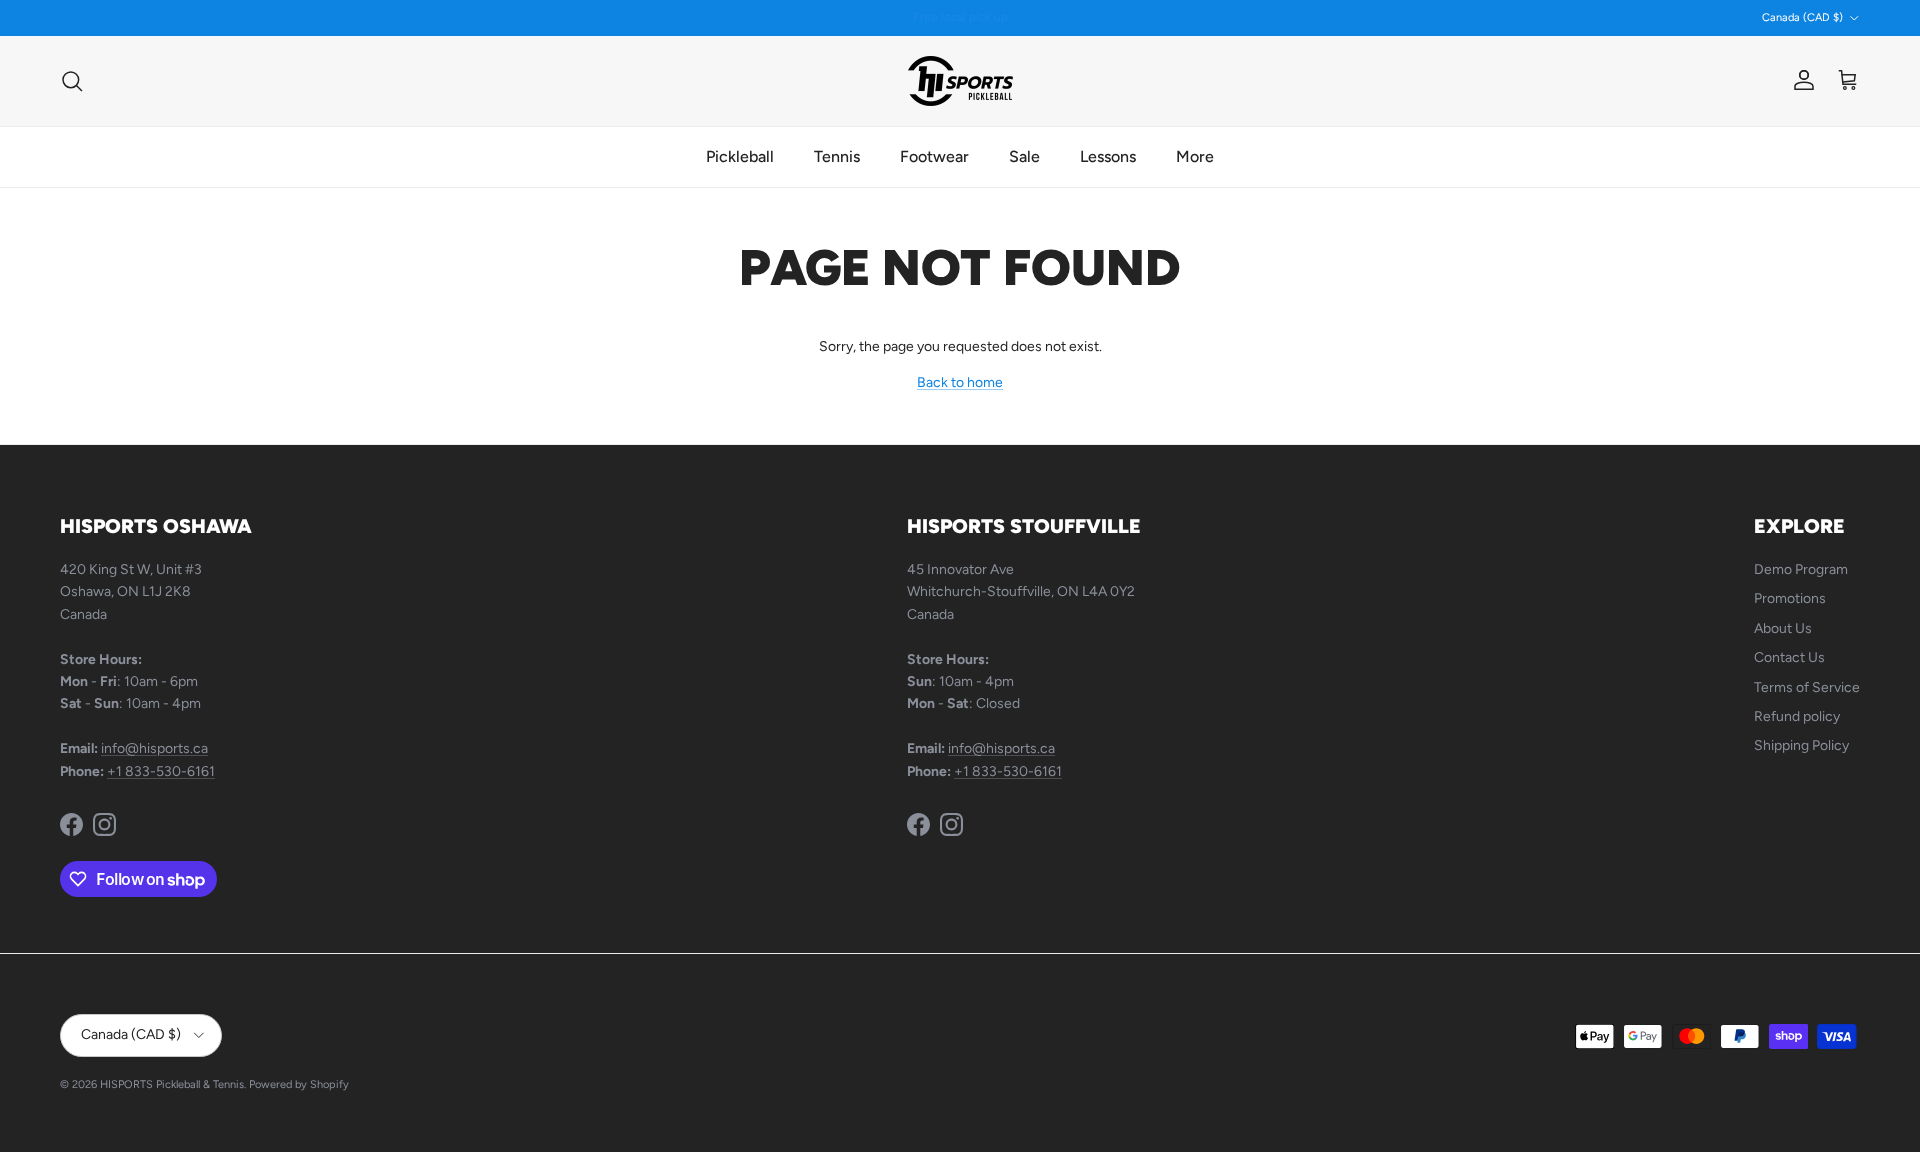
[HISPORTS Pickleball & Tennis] (960, 81)
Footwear (934, 156)
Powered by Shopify (299, 1084)
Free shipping (907, 24)
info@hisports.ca (154, 748)
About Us (1783, 628)
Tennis (837, 156)
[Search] (72, 81)
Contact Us (1789, 657)
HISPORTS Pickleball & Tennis (172, 1084)
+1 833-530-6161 (161, 771)
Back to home (960, 382)
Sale (1024, 156)
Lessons (1108, 156)
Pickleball (740, 156)
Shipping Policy (1801, 745)
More (1195, 156)
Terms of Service (1807, 687)
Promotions (1790, 598)
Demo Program (1801, 569)
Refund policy (1797, 716)
